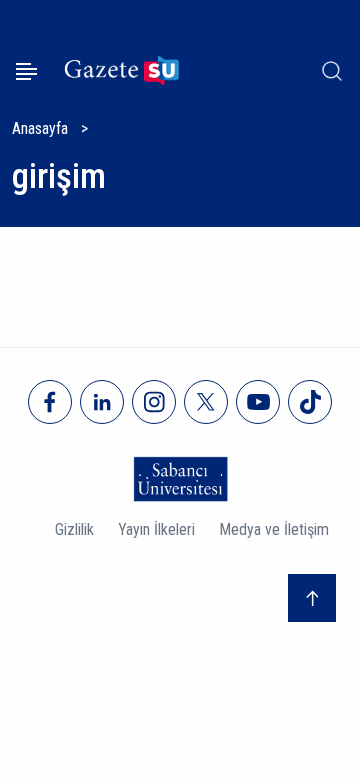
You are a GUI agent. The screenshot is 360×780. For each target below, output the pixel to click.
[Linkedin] (102, 402)
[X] (206, 402)
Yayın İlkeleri (156, 529)
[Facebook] (50, 402)
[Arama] (332, 71)
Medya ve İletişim (274, 529)
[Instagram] (154, 402)
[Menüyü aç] (26, 71)
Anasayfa (40, 128)
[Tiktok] (310, 402)
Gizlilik (74, 529)
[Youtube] (258, 402)
